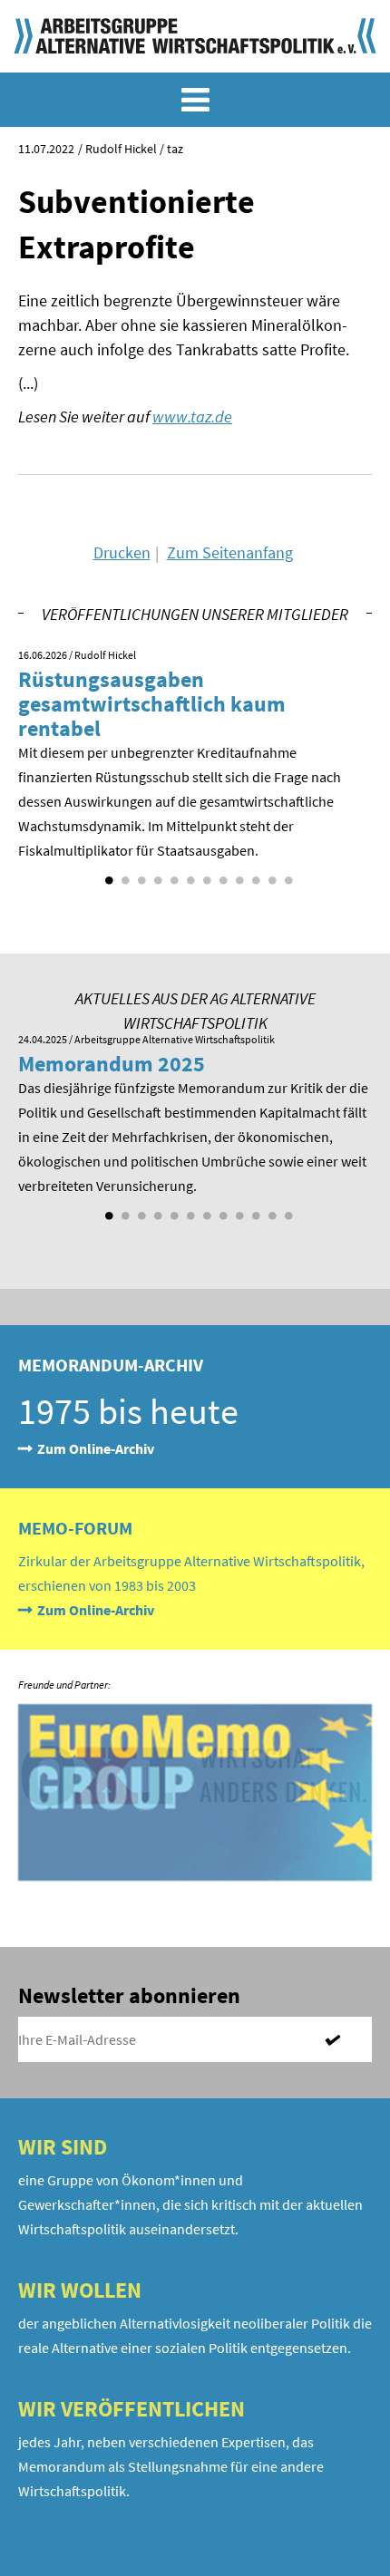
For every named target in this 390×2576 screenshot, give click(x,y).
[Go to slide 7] (205, 874)
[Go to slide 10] (254, 874)
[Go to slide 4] (156, 874)
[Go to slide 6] (189, 874)
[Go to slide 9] (238, 874)
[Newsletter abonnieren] (340, 2039)
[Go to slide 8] (221, 874)
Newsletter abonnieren (129, 1995)
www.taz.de (192, 416)
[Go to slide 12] (287, 874)
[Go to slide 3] (140, 874)
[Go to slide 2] (123, 874)
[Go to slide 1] (107, 874)
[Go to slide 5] (172, 874)
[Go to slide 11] (270, 874)
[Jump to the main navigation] (195, 100)
